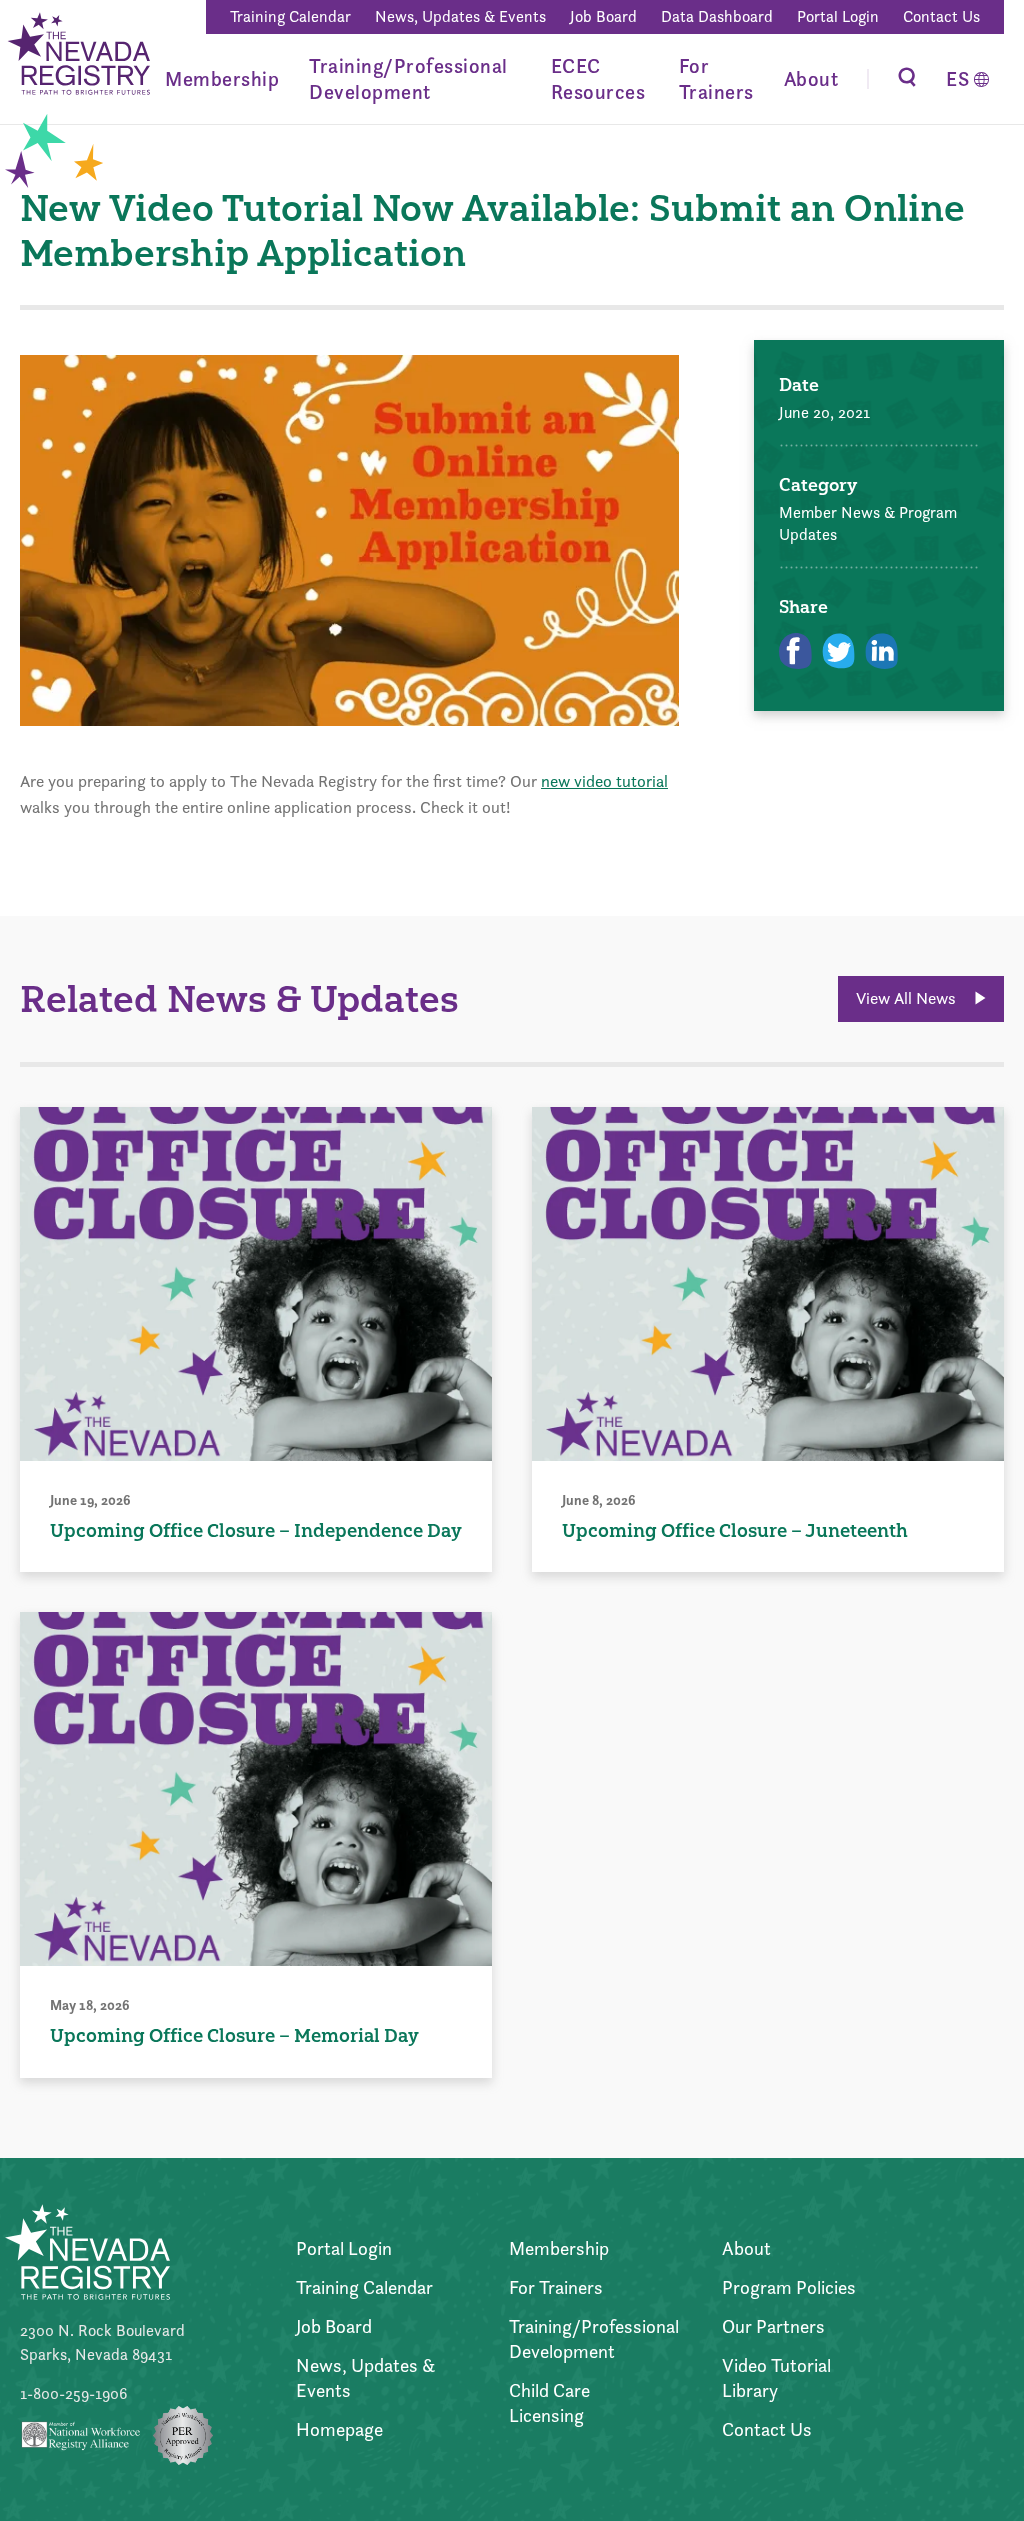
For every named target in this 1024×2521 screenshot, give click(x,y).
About (811, 79)
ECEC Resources (598, 79)
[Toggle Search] (907, 79)
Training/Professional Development (408, 79)
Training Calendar (290, 16)
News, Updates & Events (460, 16)
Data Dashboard (717, 16)
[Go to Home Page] (77, 56)
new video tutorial (604, 781)
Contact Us (941, 16)
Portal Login (838, 16)
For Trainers (716, 79)
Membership (222, 79)
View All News (908, 998)
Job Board (603, 16)
